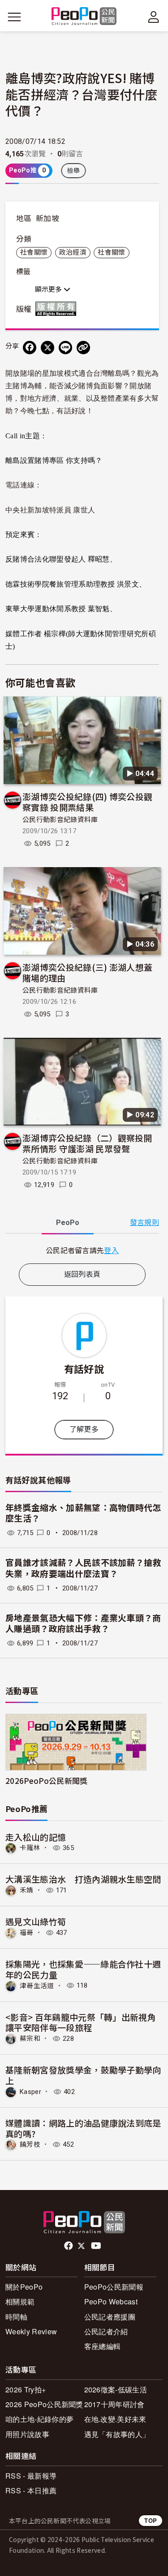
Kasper (30, 2092)
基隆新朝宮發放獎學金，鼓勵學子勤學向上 (83, 2075)
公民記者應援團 (110, 2317)
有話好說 (84, 1368)
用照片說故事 (27, 2434)
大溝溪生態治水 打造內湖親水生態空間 (83, 1879)
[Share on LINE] (65, 348)
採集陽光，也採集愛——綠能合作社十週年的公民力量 (83, 1969)
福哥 (27, 1933)
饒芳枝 (30, 2144)
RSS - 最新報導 (31, 2476)
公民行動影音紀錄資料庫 (60, 820)
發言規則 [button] (144, 1223)
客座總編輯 (103, 2346)
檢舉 (74, 171)
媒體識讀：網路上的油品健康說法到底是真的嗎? (83, 2128)
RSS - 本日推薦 (31, 2490)
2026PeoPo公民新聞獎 (46, 1781)
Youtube (97, 2246)
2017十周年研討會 (114, 2404)
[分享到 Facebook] (30, 348)
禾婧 (27, 1890)
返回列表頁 (82, 1274)
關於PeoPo (24, 2287)
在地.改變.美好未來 (115, 2419)
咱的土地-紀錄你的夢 (39, 2419)
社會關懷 (34, 252)
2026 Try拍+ (26, 2389)
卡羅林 (30, 1848)
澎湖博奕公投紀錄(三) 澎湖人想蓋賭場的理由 (87, 972)
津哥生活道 (37, 1985)
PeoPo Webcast (111, 2301)
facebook (69, 2246)
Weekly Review (31, 2331)
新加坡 (47, 218)
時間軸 (16, 2317)
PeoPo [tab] (68, 1223)
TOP (151, 2520)
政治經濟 (73, 252)
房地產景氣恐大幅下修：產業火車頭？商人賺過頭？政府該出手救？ (83, 1624)
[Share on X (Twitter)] (47, 348)
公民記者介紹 (106, 2331)
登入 (111, 1250)
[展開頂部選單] (154, 17)
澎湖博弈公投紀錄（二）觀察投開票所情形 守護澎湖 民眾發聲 (87, 1143)
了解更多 (84, 1429)
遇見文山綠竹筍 (36, 1921)
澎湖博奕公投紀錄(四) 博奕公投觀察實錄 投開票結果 (87, 802)
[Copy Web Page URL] (83, 348)
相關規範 (20, 2301)
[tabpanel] (82, 1250)
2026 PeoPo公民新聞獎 (44, 2404)
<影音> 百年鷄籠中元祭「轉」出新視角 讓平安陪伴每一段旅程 (81, 2022)
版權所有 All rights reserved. (58, 309)
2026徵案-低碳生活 (116, 2389)
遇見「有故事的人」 (117, 2434)
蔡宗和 (30, 2039)
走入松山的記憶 (36, 1837)
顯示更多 (49, 289)
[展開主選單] (14, 17)
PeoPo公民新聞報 (114, 2287)
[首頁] (84, 17)
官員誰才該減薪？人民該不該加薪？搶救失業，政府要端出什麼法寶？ (83, 1569)
